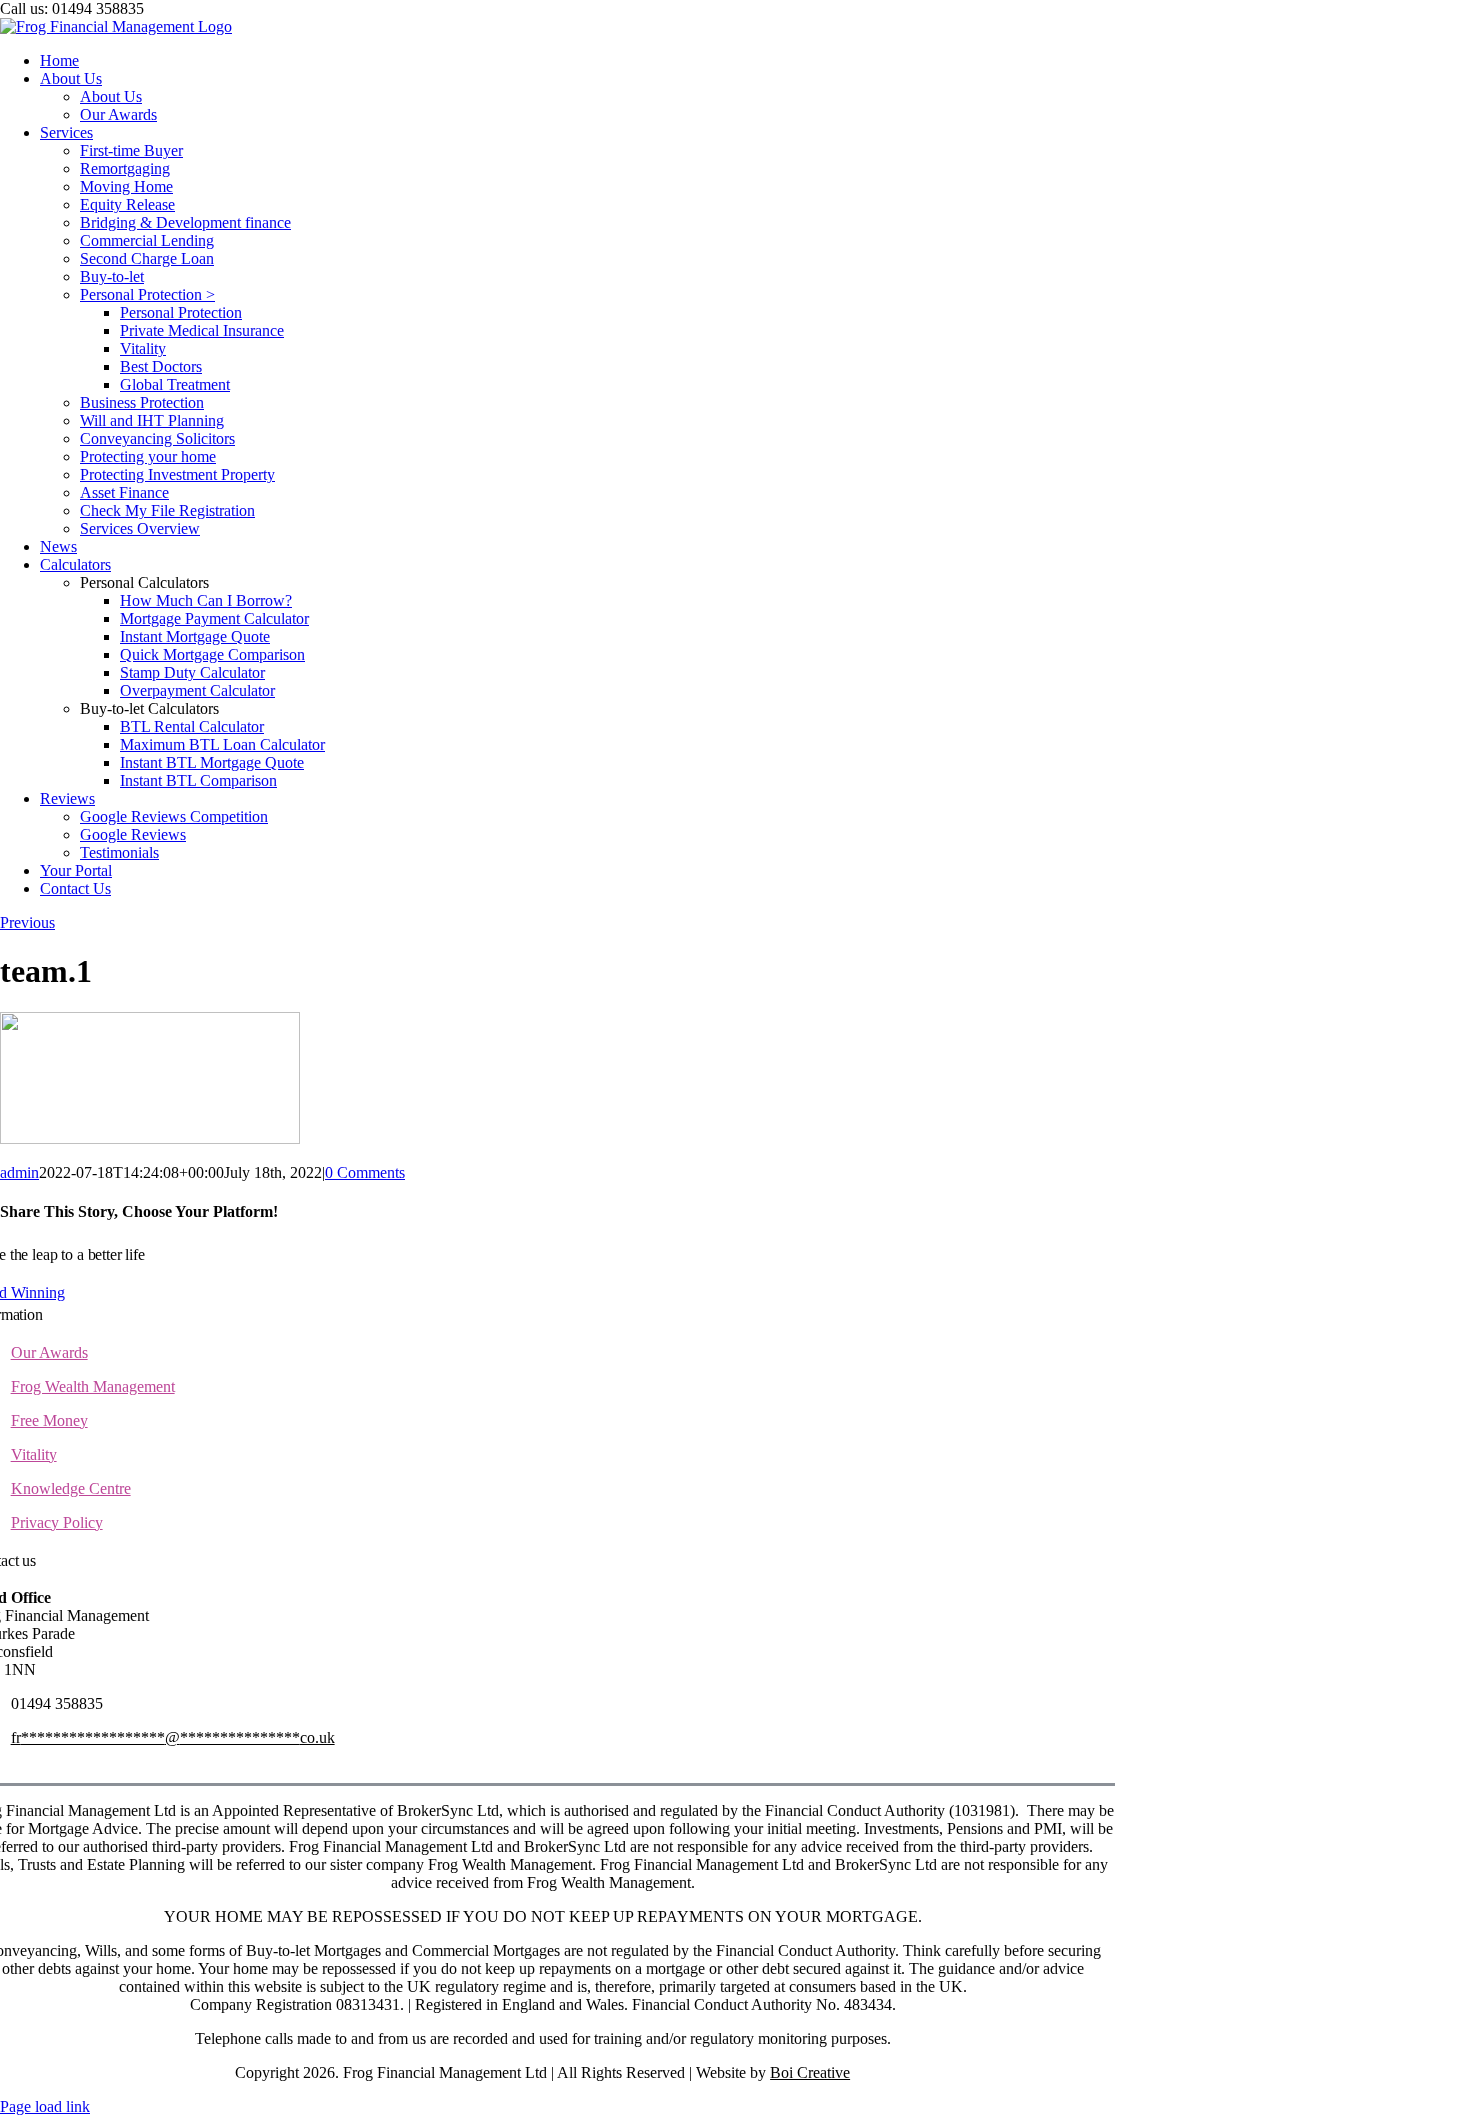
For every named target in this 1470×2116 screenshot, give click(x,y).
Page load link (45, 2106)
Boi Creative (810, 2072)
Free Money (49, 1420)
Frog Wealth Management (93, 1386)
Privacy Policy (57, 1522)
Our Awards (49, 1352)
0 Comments (365, 1172)
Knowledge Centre (71, 1488)
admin (19, 1172)
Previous (27, 922)
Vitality (34, 1454)
